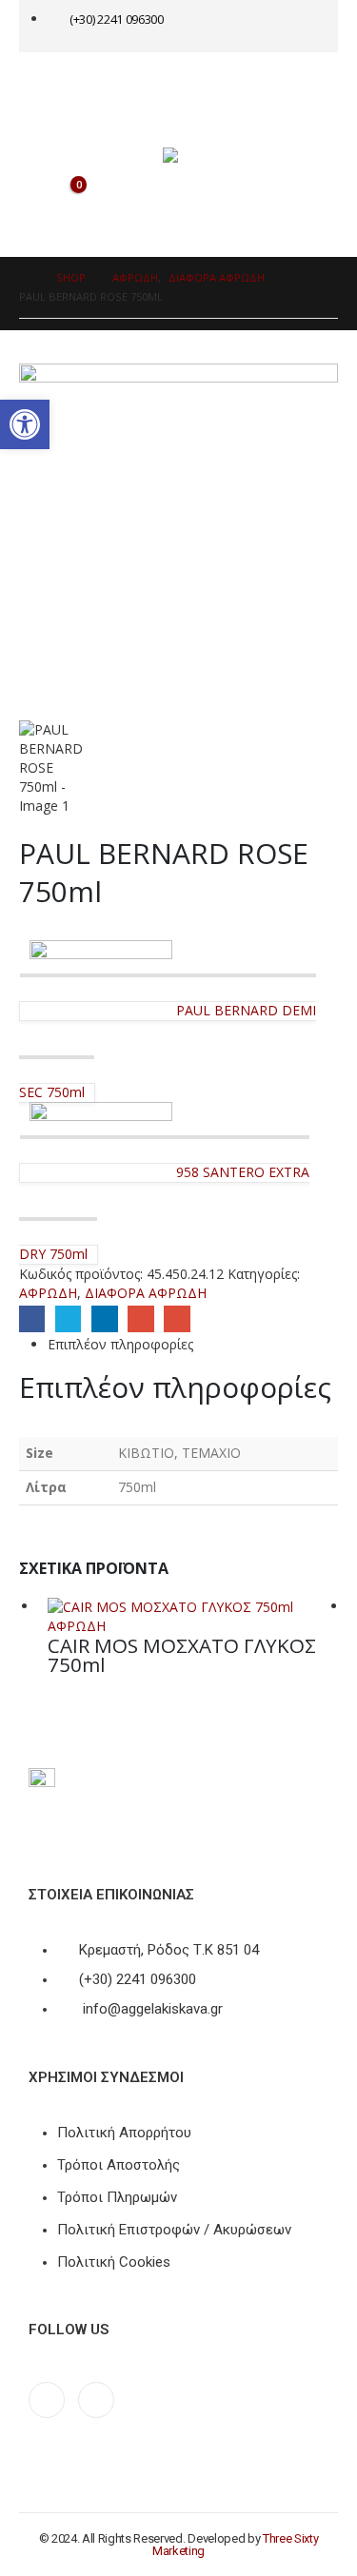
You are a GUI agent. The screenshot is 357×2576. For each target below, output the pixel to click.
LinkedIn (104, 1318)
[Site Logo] (201, 155)
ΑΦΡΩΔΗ (48, 1293)
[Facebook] (47, 2400)
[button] (25, 424)
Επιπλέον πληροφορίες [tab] (120, 1344)
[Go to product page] (193, 1607)
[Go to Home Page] (24, 278)
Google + (140, 1318)
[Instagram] (96, 2400)
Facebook (32, 1318)
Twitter (68, 1318)
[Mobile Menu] (59, 86)
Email (177, 1318)
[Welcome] (274, 26)
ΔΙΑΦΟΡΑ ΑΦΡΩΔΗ (146, 1293)
